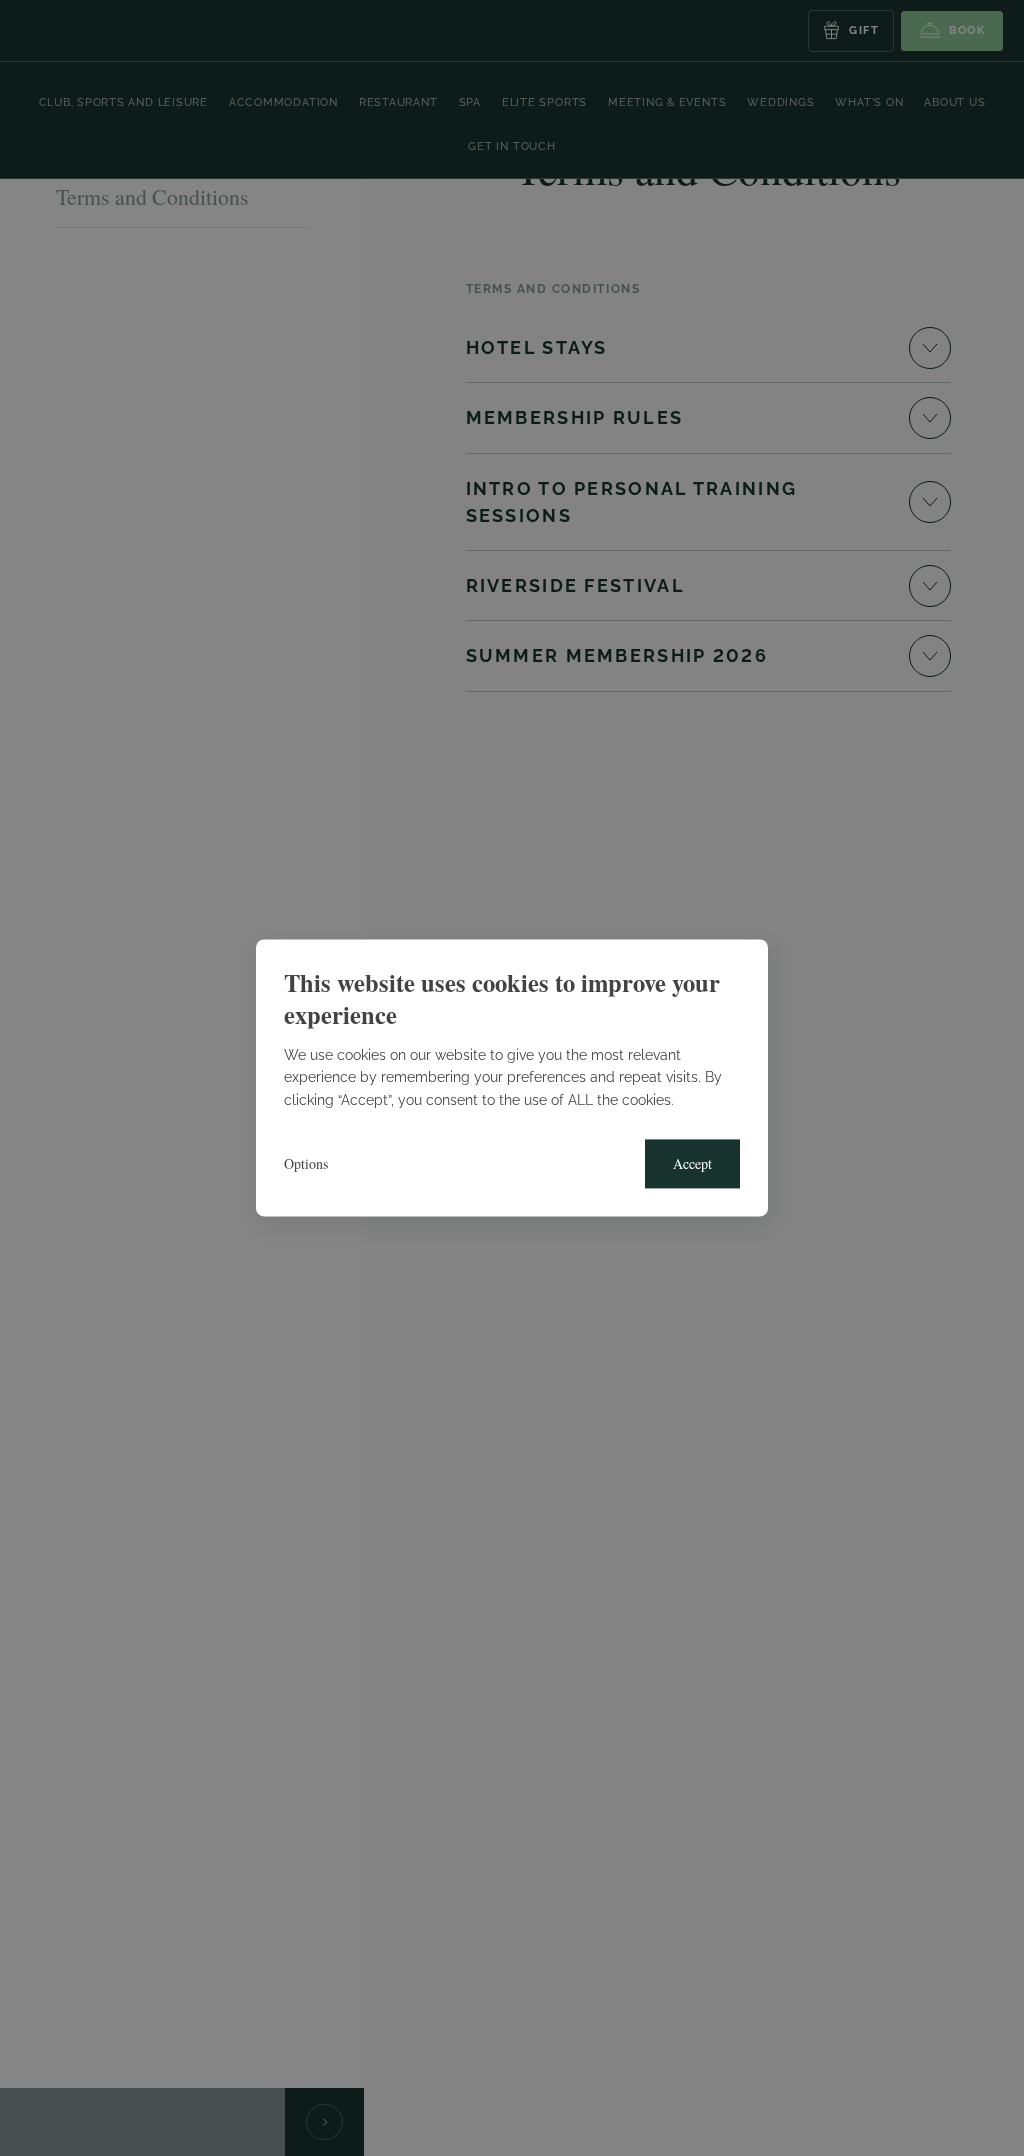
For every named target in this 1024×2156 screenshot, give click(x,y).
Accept (692, 1164)
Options (306, 1164)
